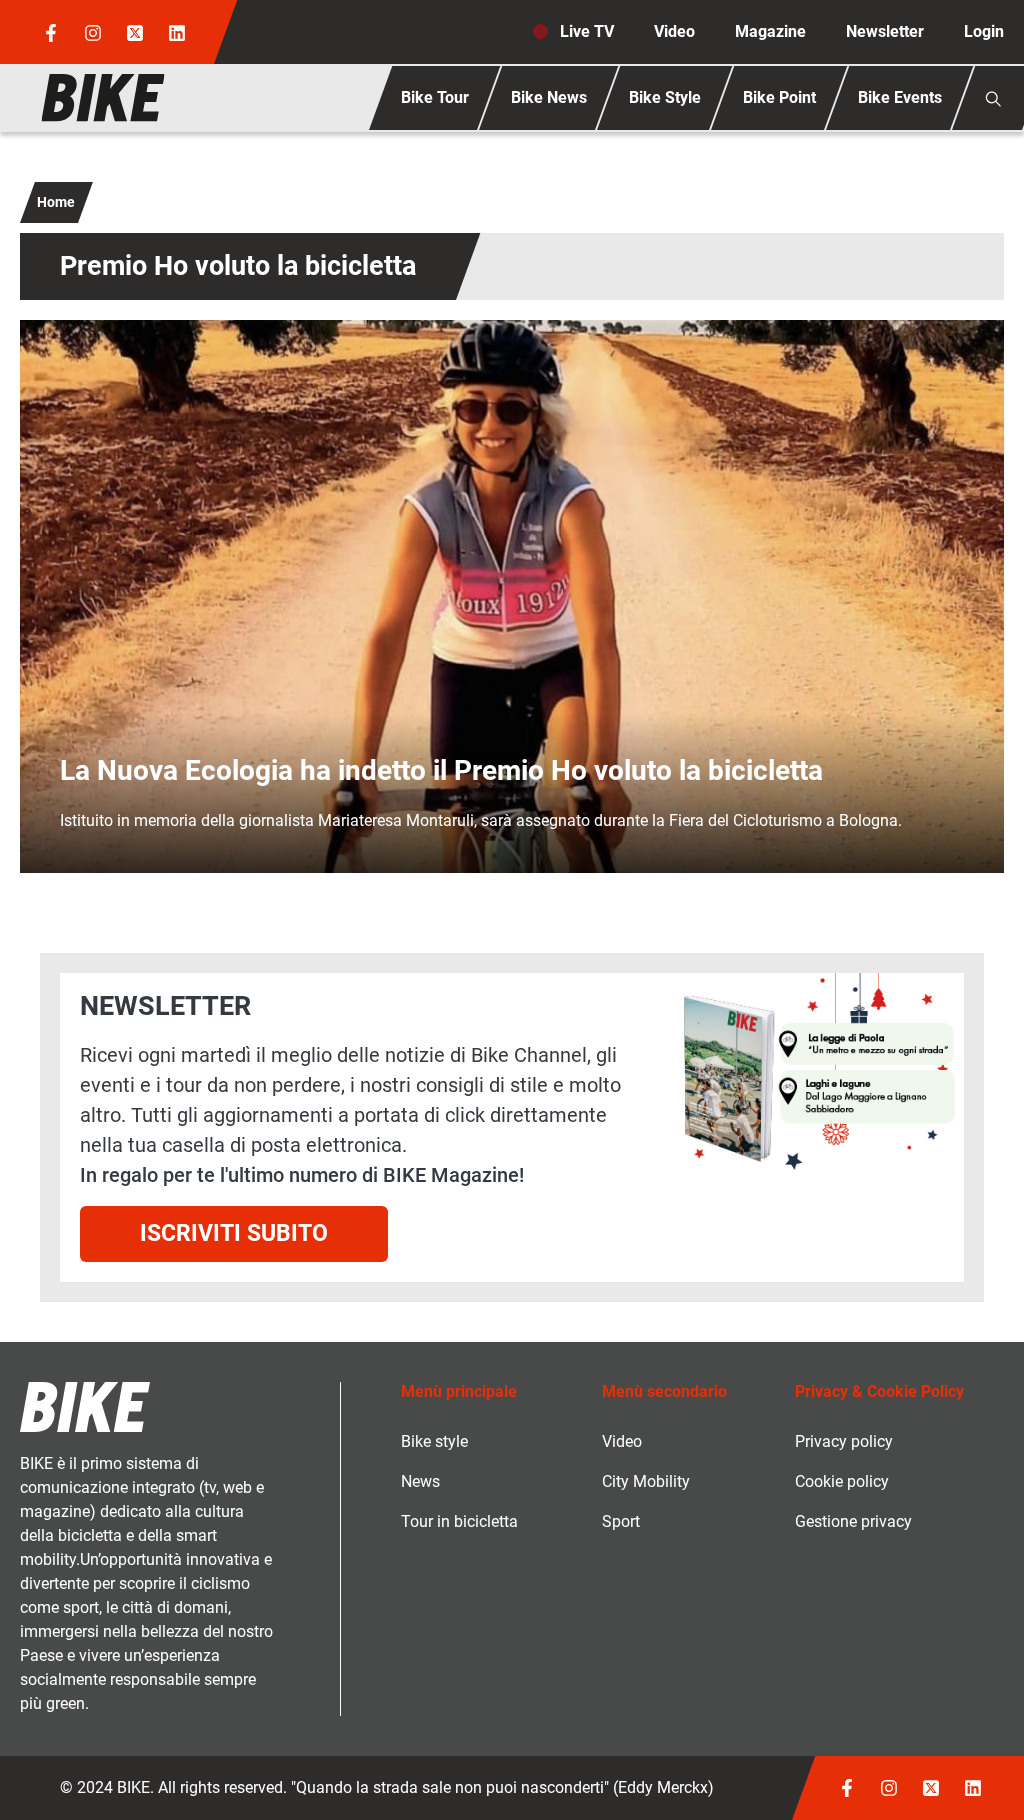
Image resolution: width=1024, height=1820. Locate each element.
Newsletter (885, 31)
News (420, 1481)
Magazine (770, 31)
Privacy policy (844, 1441)
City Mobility (646, 1481)
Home (56, 202)
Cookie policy (842, 1481)
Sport (621, 1521)
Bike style (434, 1441)
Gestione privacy (853, 1521)
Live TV (587, 31)
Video (674, 31)
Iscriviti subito (234, 1233)
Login (984, 31)
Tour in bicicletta (459, 1521)
